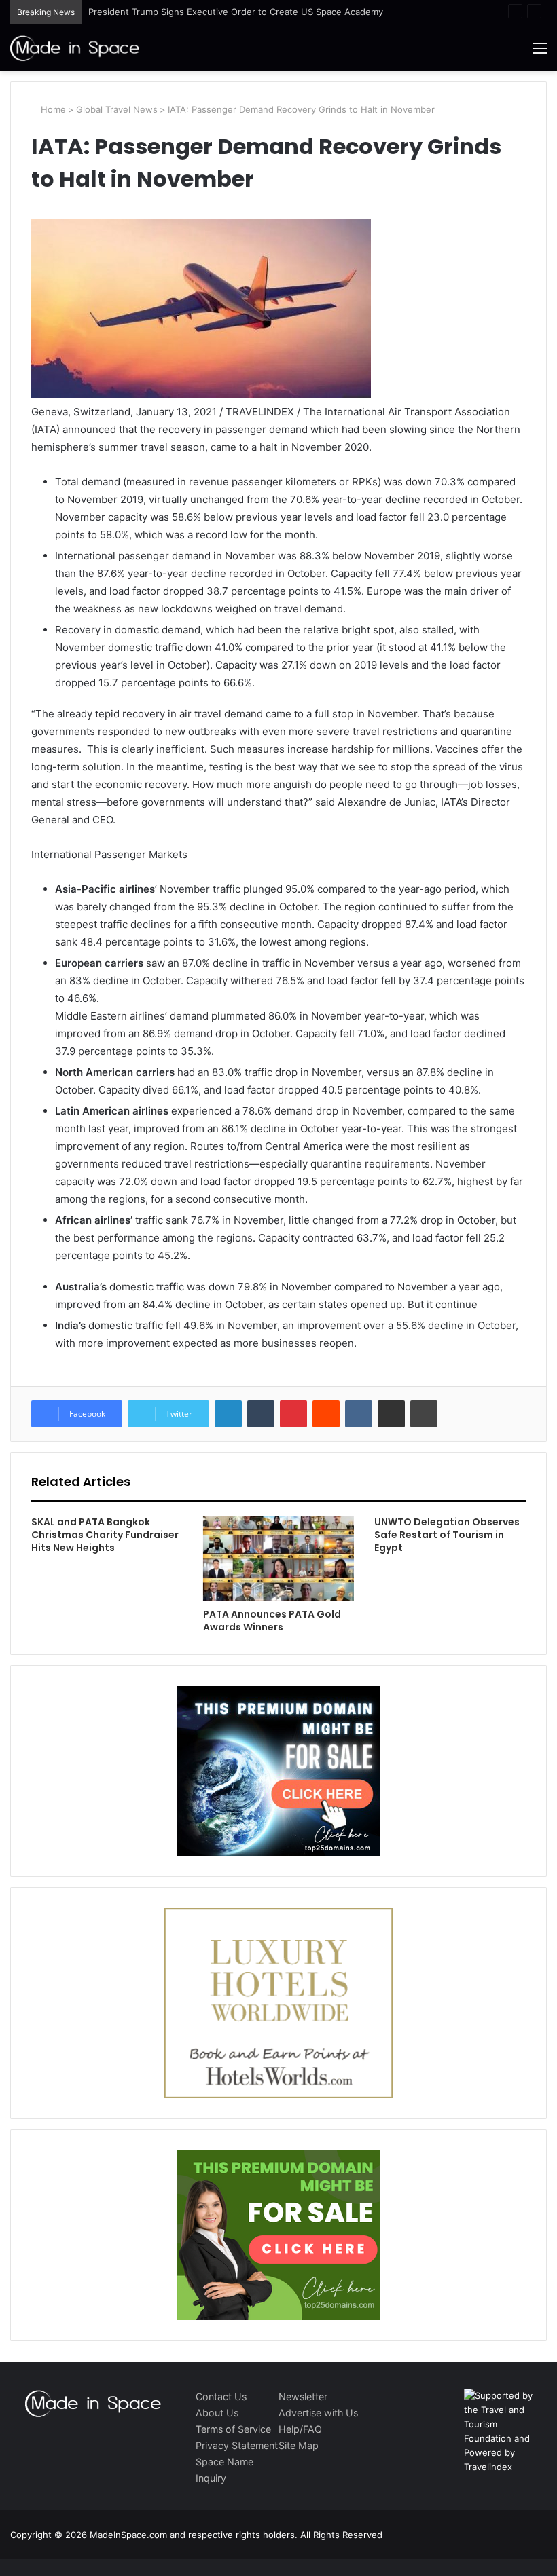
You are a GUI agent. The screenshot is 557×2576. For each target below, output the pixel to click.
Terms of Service (233, 2429)
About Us (217, 2413)
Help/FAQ (300, 2429)
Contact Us (221, 2396)
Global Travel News (117, 109)
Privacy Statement (237, 2445)
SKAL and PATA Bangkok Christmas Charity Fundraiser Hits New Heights (105, 1535)
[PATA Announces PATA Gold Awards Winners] (279, 1558)
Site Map (299, 2445)
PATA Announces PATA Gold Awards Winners (272, 1621)
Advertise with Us (318, 2413)
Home (52, 109)
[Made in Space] (75, 48)
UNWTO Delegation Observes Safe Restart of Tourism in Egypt (447, 1535)
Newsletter (303, 2396)
